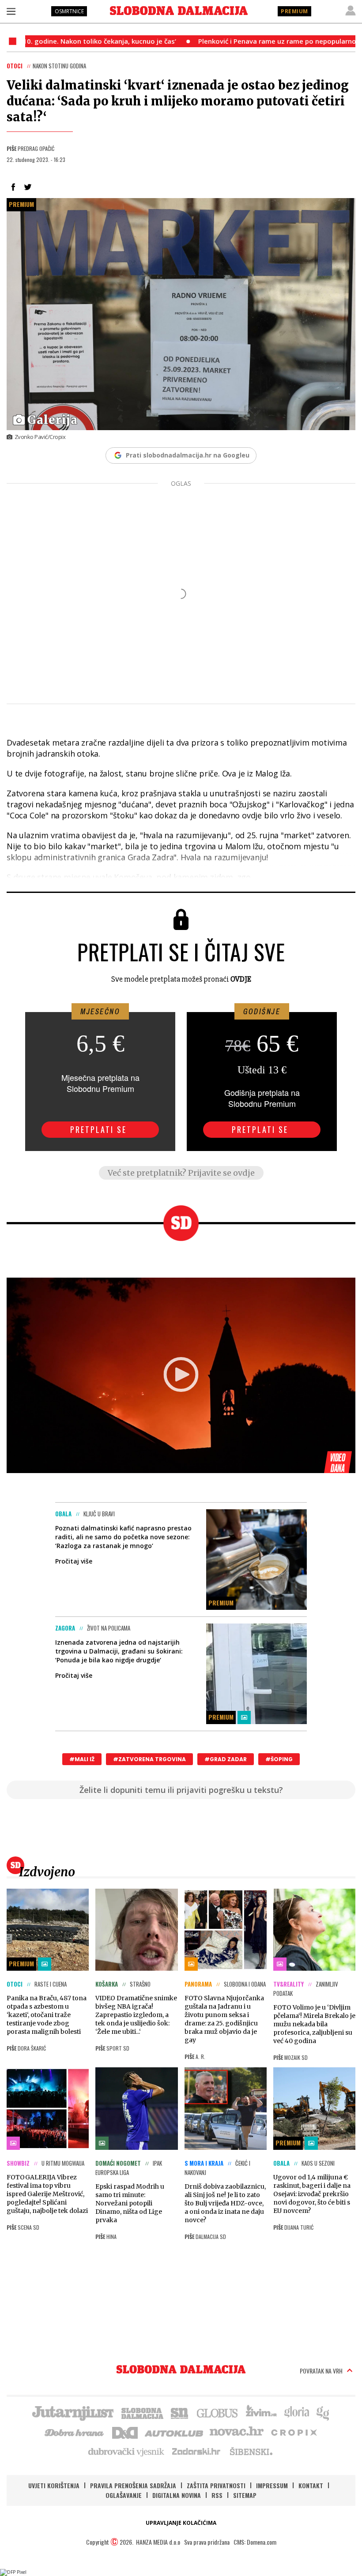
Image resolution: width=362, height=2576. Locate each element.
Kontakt (311, 2485)
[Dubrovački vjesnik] (127, 2451)
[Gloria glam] (323, 2412)
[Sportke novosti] (180, 2412)
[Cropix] (293, 2432)
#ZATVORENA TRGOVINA (149, 1759)
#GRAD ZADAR (226, 1759)
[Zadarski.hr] (196, 2451)
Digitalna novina (177, 2495)
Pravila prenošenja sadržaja (133, 2485)
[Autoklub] (174, 2432)
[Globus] (218, 2412)
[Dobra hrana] (75, 2432)
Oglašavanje (124, 2495)
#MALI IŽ (82, 1759)
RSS (217, 2495)
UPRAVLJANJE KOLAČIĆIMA (181, 2523)
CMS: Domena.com (255, 2542)
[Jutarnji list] (72, 2412)
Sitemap (245, 2495)
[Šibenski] (251, 2451)
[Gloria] (296, 2412)
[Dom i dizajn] (125, 2432)
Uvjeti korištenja (54, 2485)
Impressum (272, 2485)
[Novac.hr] (237, 2432)
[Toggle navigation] (11, 11)
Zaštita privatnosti (216, 2485)
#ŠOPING (279, 1759)
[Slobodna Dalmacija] (179, 11)
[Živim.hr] (261, 2412)
